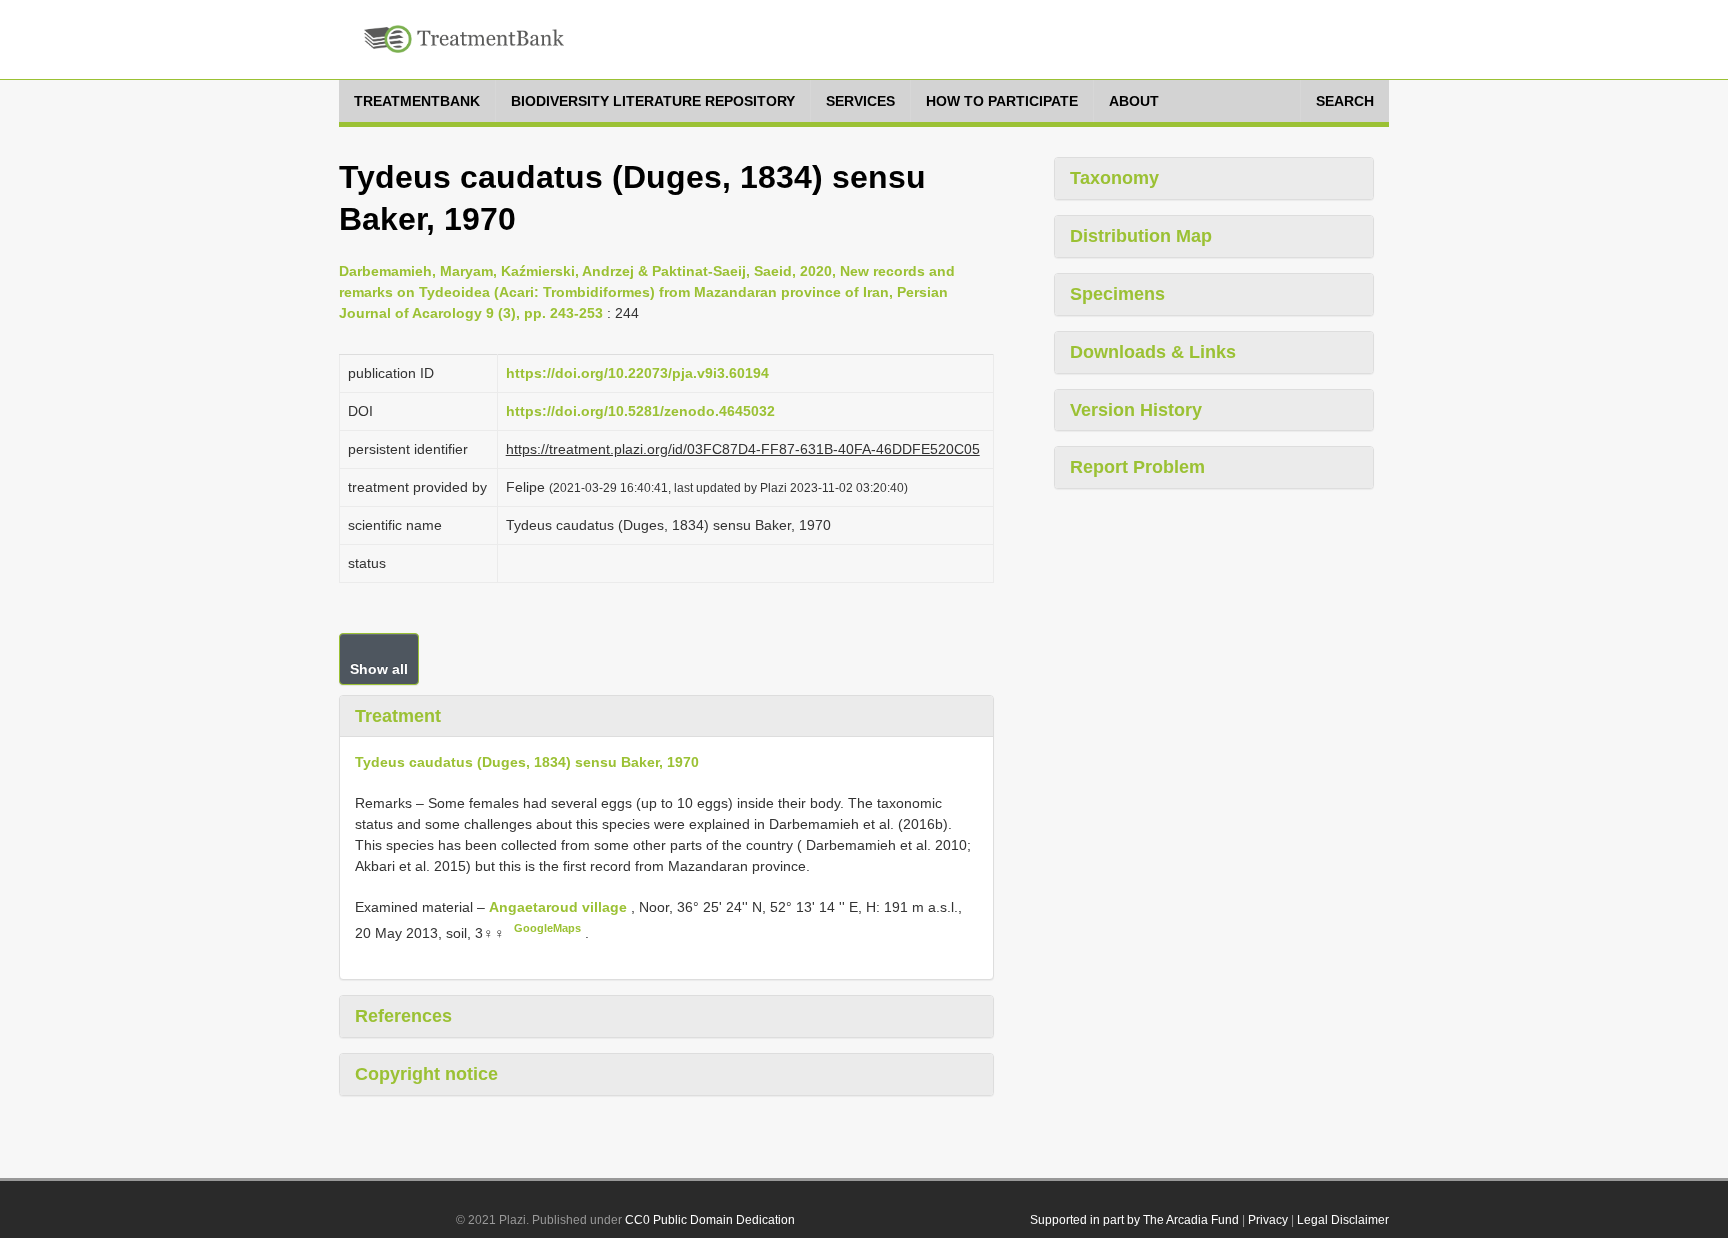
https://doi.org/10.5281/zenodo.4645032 (640, 411)
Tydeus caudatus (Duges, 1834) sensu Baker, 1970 (527, 762)
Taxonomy (1114, 178)
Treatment (398, 716)
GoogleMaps (547, 928)
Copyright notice (426, 1074)
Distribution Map (1141, 236)
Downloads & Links (1153, 352)
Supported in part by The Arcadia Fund (1134, 1220)
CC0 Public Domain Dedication (710, 1220)
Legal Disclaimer (1343, 1220)
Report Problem (1137, 467)
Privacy (1268, 1220)
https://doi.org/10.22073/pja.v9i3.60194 (637, 373)
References (403, 1016)
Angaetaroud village (560, 907)
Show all (379, 669)
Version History (1136, 410)
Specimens (1117, 294)
